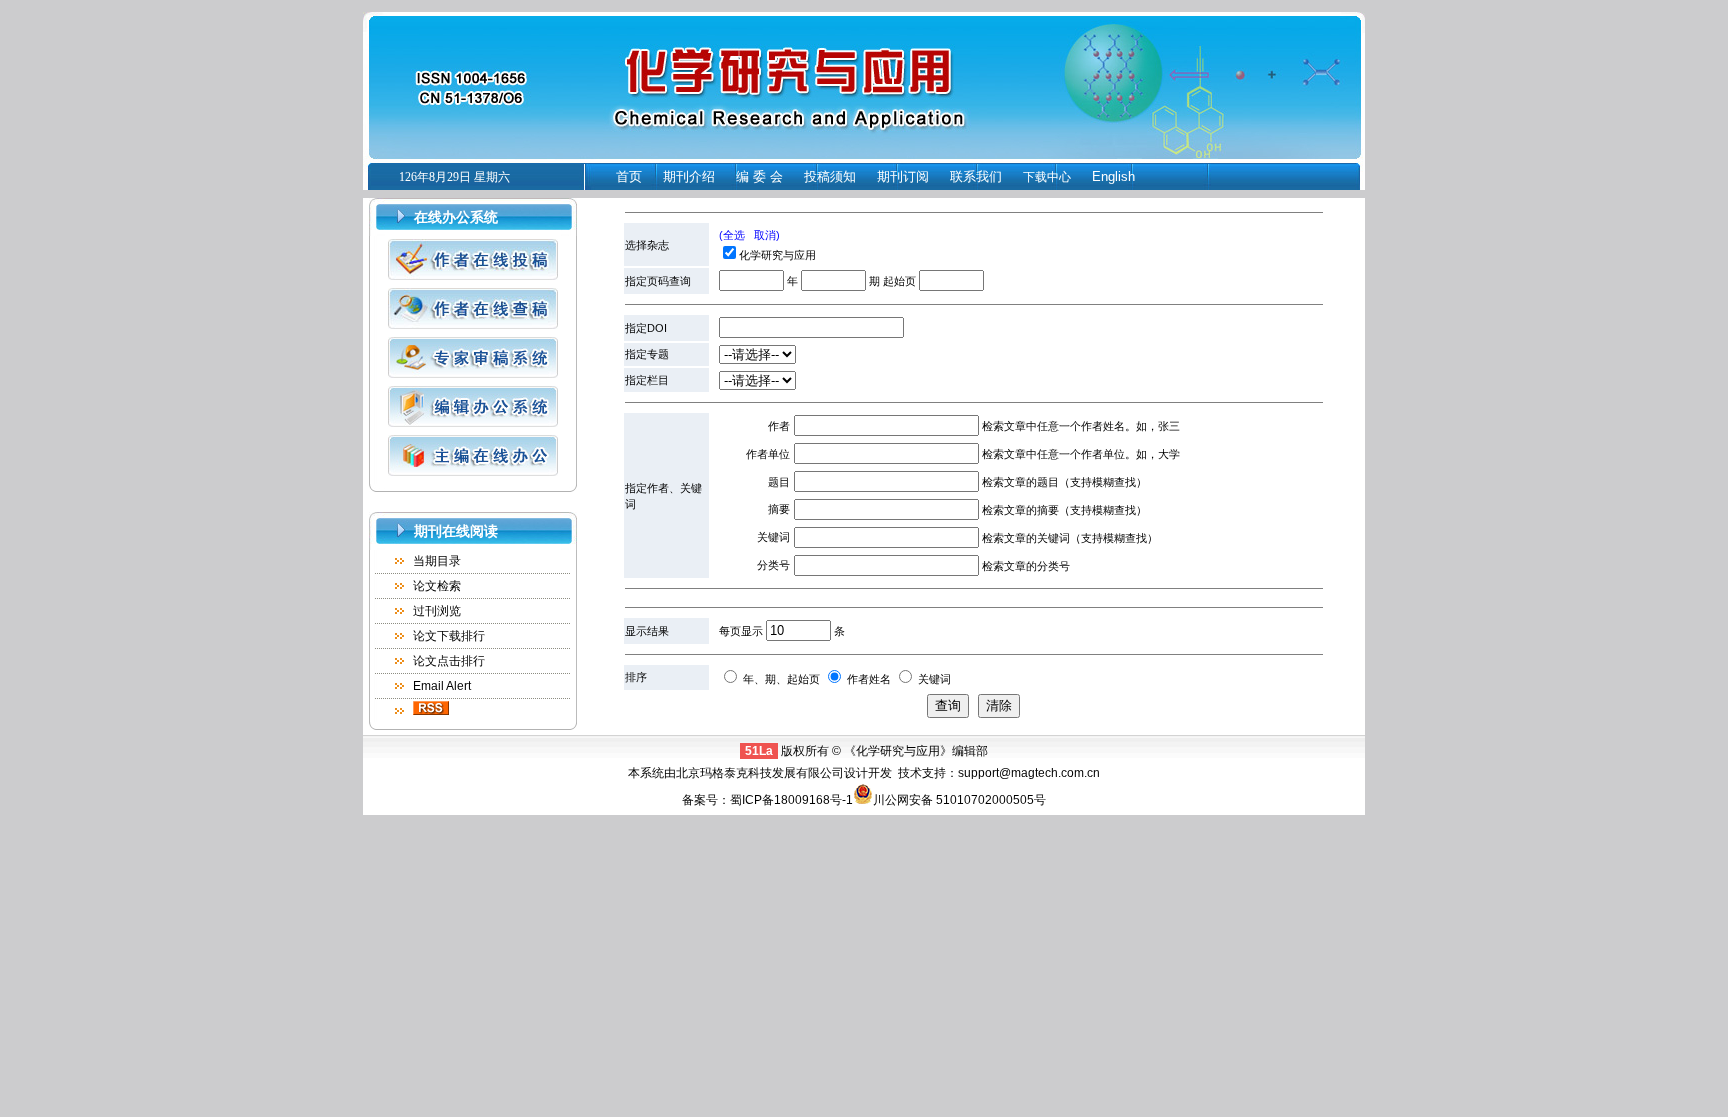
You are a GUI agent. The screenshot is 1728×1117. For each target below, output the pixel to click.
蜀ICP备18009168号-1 (791, 800)
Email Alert (442, 686)
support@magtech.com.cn (1029, 773)
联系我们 (976, 176)
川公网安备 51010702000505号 (959, 800)
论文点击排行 (449, 661)
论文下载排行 (449, 636)
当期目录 (437, 561)
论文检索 (437, 586)
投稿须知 (830, 176)
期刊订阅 (903, 176)
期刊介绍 (689, 176)
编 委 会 (759, 176)
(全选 (732, 235)
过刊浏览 (437, 611)
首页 (629, 176)
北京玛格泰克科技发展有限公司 (760, 773)
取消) (767, 235)
